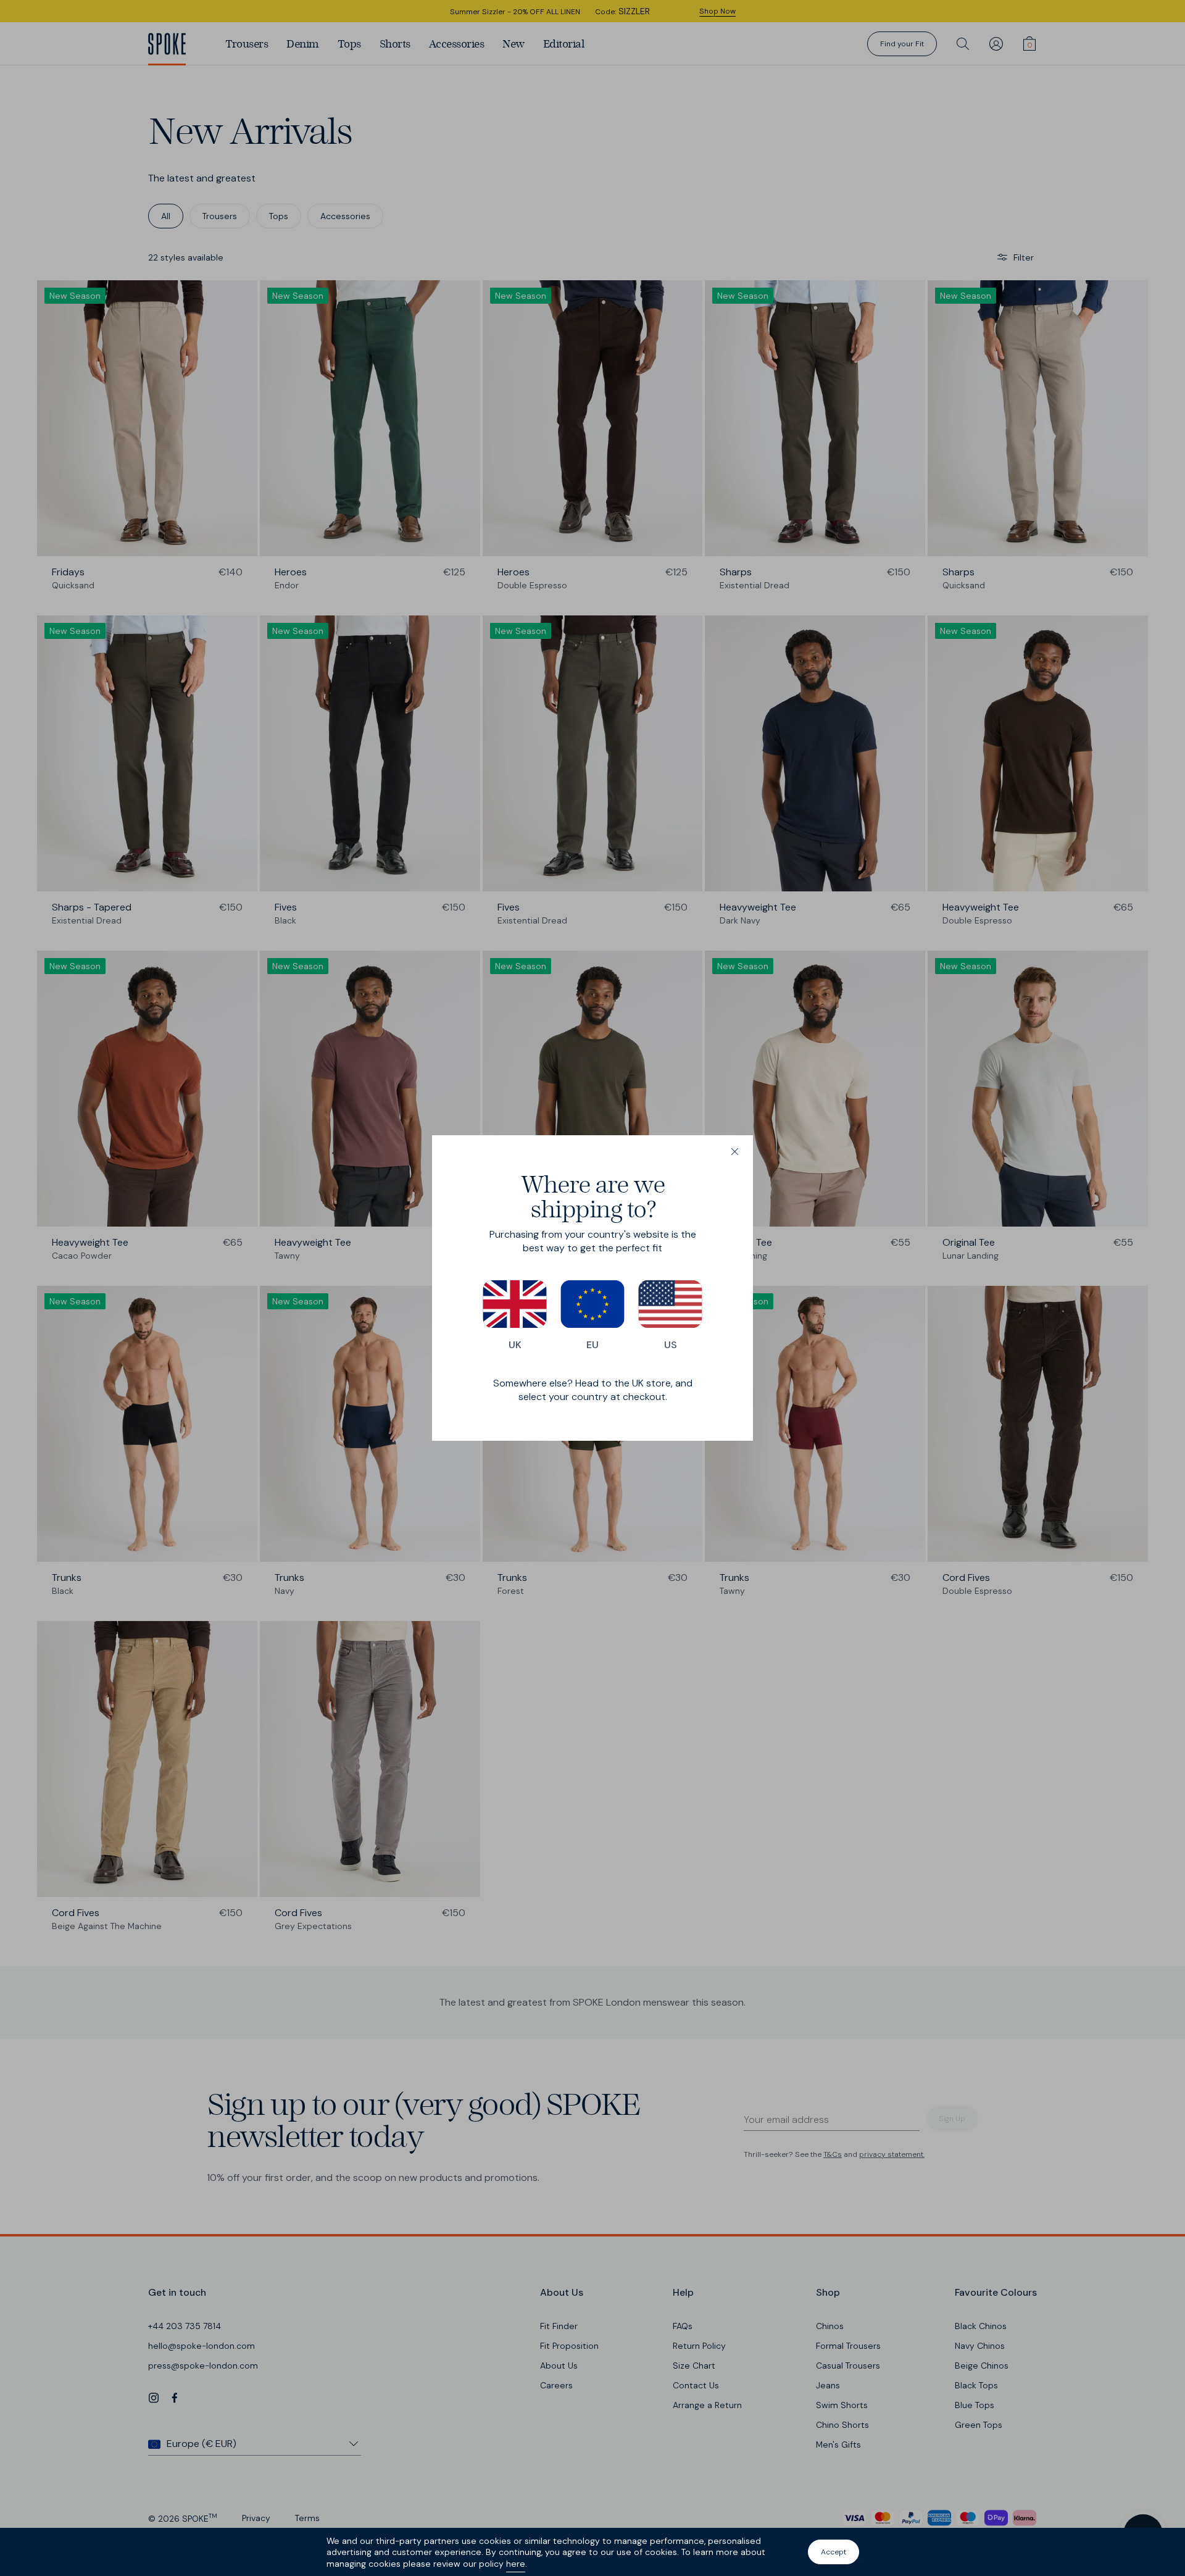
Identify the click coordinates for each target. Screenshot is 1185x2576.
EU (592, 1345)
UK (515, 1345)
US (671, 1345)
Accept (834, 2552)
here (516, 2564)
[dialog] (592, 1288)
